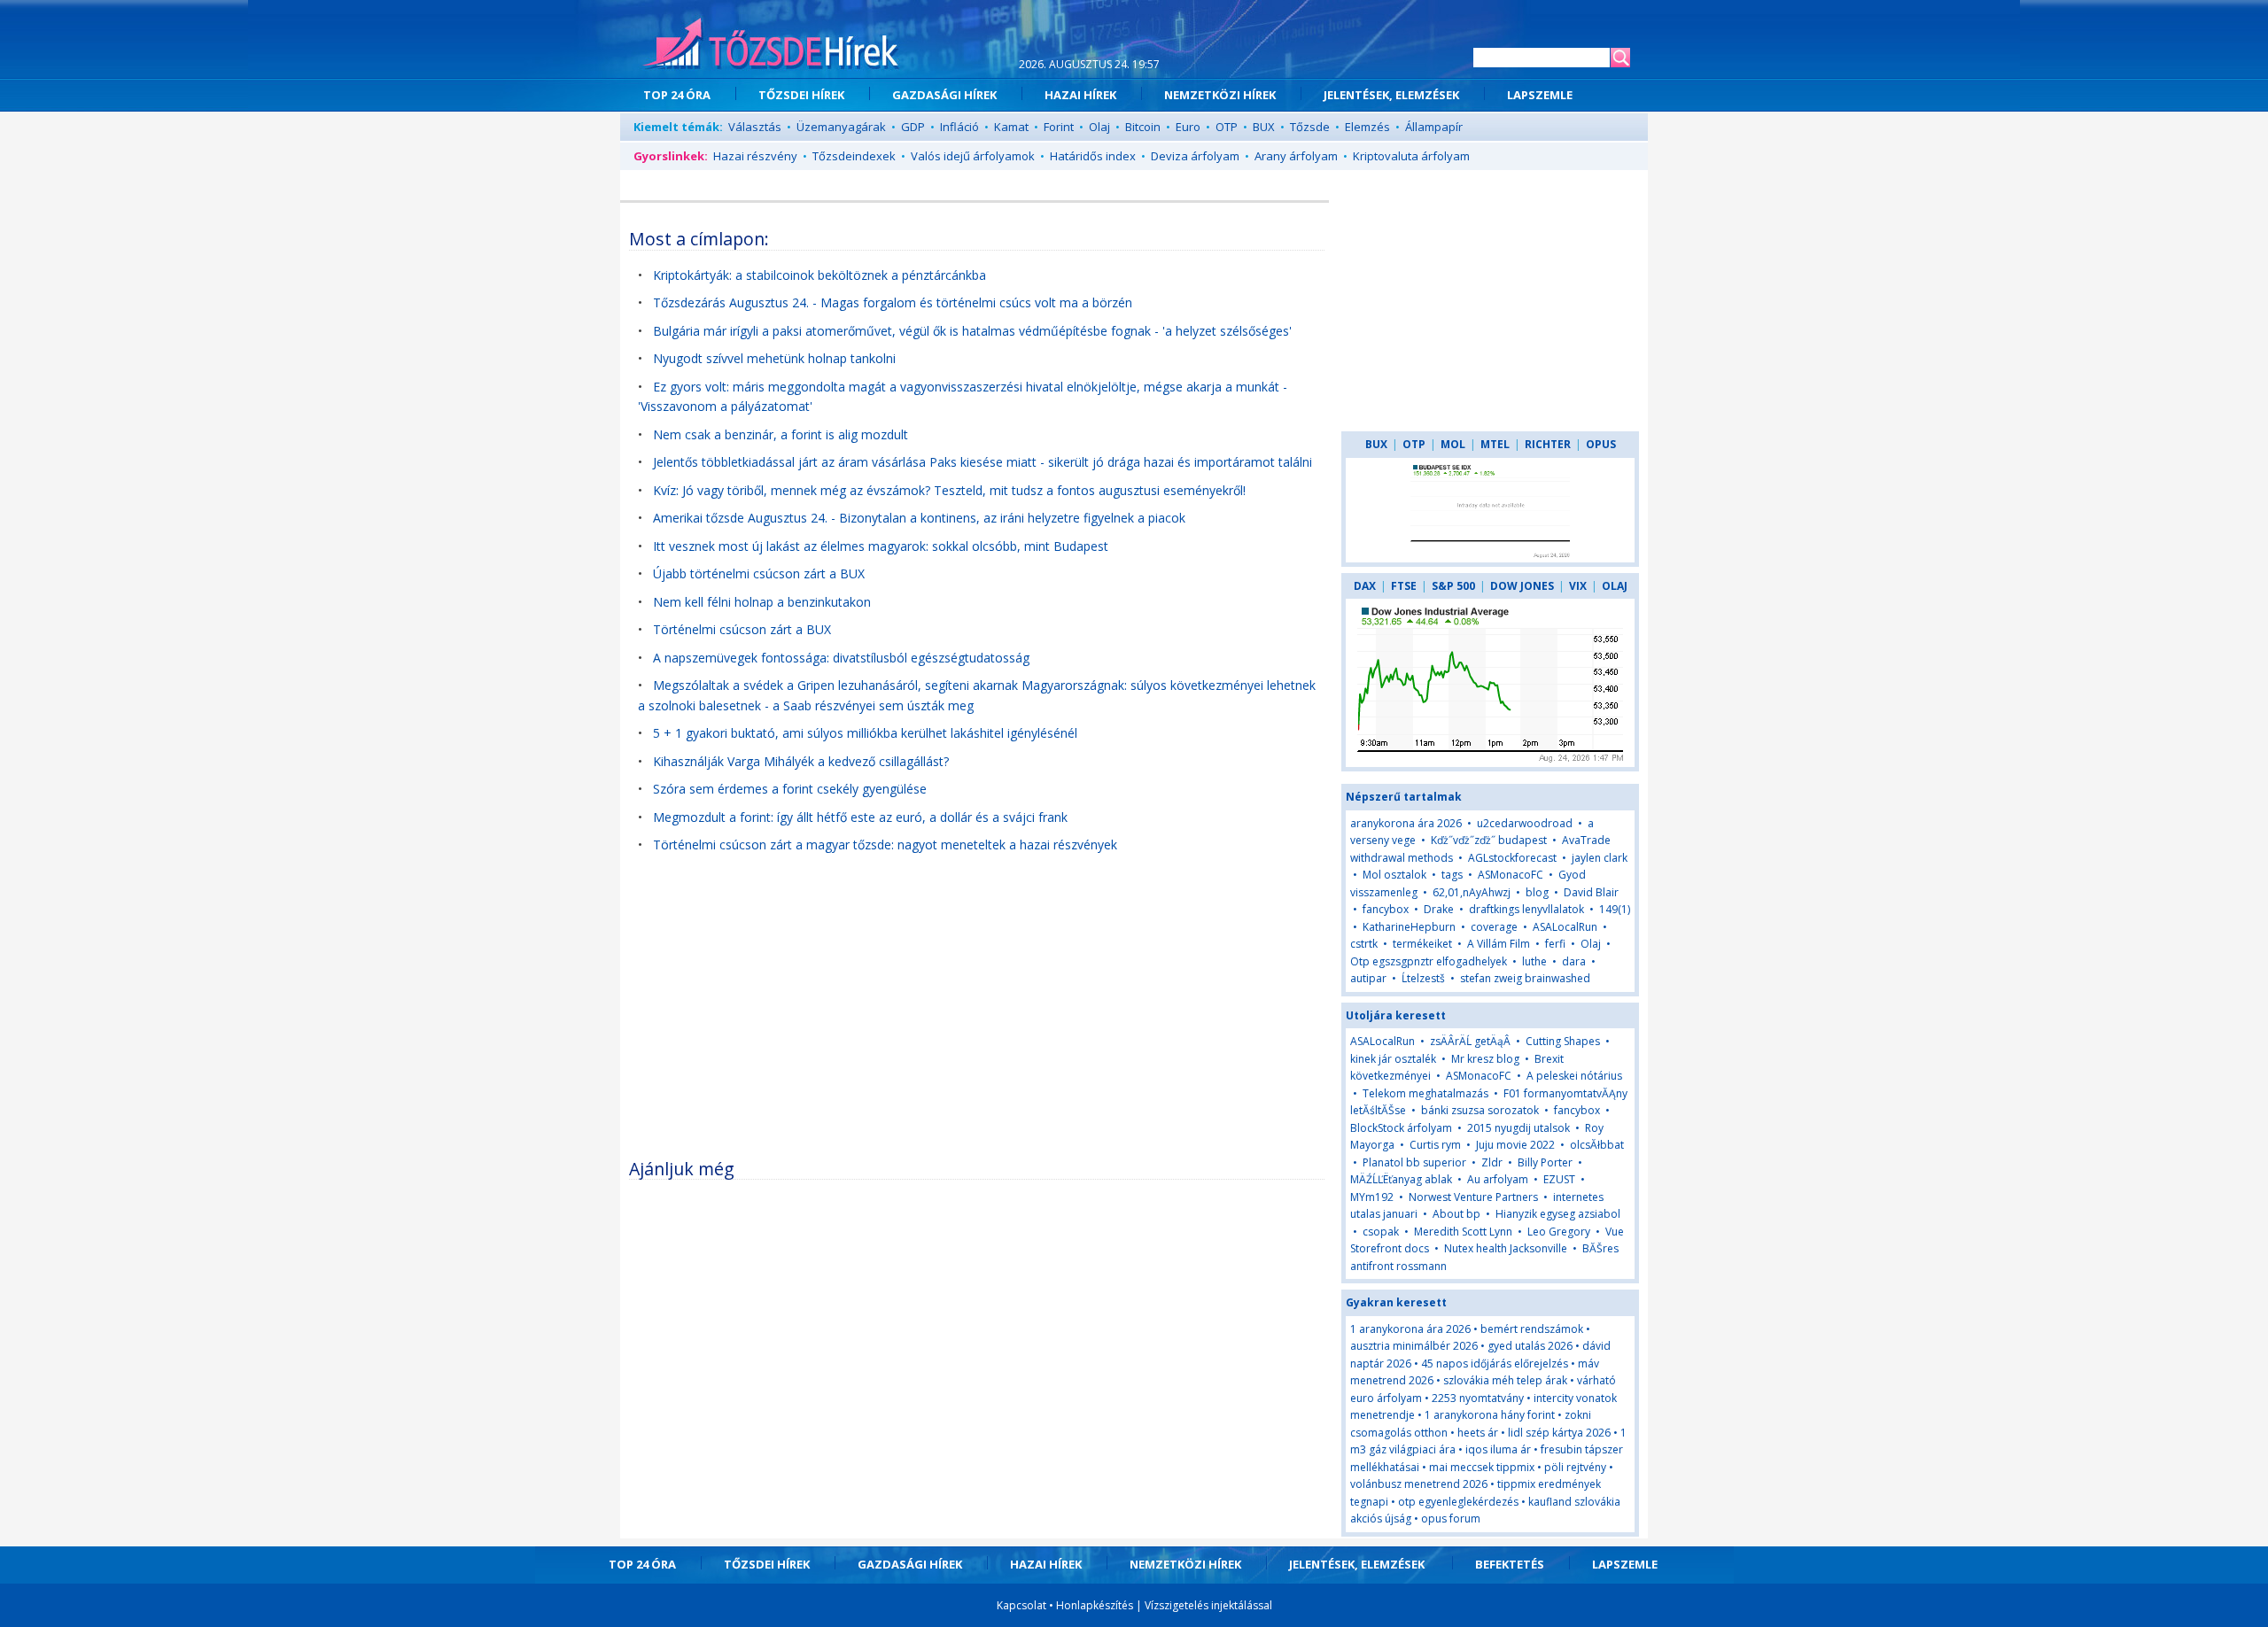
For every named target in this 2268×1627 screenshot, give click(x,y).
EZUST (1559, 1179)
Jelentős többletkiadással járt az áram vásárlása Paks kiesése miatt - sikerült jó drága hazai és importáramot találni (983, 462)
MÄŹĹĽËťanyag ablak (1402, 1179)
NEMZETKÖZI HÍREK (1220, 95)
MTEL (1495, 444)
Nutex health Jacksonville (1506, 1248)
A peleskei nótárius (1574, 1076)
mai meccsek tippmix (1482, 1467)
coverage (1494, 927)
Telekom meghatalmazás (1425, 1093)
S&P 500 (1453, 586)
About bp (1456, 1214)
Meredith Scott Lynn (1463, 1232)
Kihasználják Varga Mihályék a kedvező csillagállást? (801, 761)
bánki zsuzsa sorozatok (1480, 1110)
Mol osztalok (1394, 875)
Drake (1439, 909)
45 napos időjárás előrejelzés (1495, 1364)
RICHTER (1548, 444)
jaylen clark (1600, 858)
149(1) (1615, 909)
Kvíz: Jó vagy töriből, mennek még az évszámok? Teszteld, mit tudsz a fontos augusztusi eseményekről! (949, 490)
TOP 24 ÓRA (677, 95)
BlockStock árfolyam (1401, 1128)
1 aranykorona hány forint (1490, 1415)
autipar (1368, 978)
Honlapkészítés (1095, 1605)
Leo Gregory (1559, 1232)
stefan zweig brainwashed (1525, 978)
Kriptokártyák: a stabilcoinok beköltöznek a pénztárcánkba (819, 275)
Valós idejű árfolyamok (973, 156)
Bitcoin (1143, 127)
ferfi (1555, 944)
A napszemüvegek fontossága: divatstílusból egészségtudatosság (841, 658)
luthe (1534, 961)
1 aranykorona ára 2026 (1410, 1329)
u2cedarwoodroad (1525, 823)
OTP (1227, 127)
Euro (1188, 127)
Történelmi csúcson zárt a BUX (742, 629)
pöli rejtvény (1575, 1467)
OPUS (1601, 444)
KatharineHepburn (1409, 927)
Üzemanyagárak (841, 127)
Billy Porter (1545, 1162)
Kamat (1011, 127)
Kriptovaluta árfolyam (1411, 156)
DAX (1365, 586)
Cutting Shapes (1563, 1041)
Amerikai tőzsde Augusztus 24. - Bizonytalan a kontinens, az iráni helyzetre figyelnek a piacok (919, 518)
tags (1452, 875)
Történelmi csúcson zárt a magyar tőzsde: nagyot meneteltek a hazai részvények (885, 844)
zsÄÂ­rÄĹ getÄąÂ (1470, 1041)
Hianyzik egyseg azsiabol (1558, 1214)
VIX (1578, 586)
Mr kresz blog (1485, 1059)
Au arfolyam (1498, 1179)
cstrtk (1364, 944)
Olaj (1099, 127)
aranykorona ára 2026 (1406, 823)
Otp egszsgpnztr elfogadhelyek (1429, 961)
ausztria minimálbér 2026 (1414, 1346)
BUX (1264, 127)
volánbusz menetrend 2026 (1419, 1484)
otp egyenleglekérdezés (1458, 1502)
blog (1537, 892)
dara (1574, 961)
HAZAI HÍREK (1080, 95)
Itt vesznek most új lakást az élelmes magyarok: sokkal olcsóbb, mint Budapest (881, 546)
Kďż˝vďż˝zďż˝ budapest (1489, 840)
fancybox (1386, 909)
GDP (913, 127)
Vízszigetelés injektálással (1208, 1605)
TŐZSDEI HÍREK (801, 95)
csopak (1381, 1232)
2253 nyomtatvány (1478, 1398)
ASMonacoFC (1511, 875)
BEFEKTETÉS (1510, 1564)
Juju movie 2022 (1515, 1145)
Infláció (959, 127)
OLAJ (1615, 586)
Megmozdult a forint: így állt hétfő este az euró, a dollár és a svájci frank (860, 817)
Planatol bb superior (1414, 1162)
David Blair (1591, 892)
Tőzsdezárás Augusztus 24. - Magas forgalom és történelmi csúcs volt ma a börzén (893, 302)
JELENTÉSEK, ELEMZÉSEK (1391, 95)
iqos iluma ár (1498, 1449)
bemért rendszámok (1532, 1329)
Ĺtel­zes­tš (1423, 978)
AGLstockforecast (1512, 858)
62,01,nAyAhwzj (1472, 892)
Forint (1059, 127)
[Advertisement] (977, 1015)
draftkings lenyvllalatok (1526, 909)
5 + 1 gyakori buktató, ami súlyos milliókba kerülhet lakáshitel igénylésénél (865, 733)
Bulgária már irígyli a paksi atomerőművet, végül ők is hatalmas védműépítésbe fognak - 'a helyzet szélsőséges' (972, 331)
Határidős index (1093, 156)
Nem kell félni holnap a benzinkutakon (762, 602)
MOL (1453, 444)
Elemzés (1367, 127)
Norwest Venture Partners (1473, 1197)
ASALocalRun (1565, 927)
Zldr (1492, 1162)
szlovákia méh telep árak (1505, 1380)
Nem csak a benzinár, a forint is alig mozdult (781, 434)
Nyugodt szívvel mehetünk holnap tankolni (774, 358)
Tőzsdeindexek (854, 156)
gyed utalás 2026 (1530, 1346)
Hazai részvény (755, 156)
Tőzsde (1310, 127)
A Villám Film (1499, 944)
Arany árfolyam (1296, 156)
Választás (755, 127)
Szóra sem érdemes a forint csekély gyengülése (790, 789)
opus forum (1451, 1519)
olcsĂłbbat (1597, 1145)
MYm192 (1372, 1197)
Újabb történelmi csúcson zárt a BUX (759, 573)
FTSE (1404, 586)
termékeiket (1422, 944)
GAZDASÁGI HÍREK (944, 95)
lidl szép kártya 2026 (1559, 1433)
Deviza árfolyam (1195, 156)
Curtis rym (1435, 1145)
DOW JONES (1522, 586)
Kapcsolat (1021, 1605)
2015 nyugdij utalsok (1518, 1128)
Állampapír (1434, 127)
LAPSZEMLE (1540, 95)
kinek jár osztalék (1393, 1059)
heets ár (1478, 1433)
